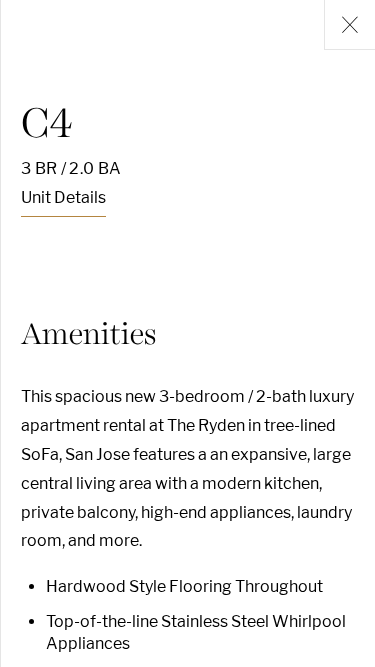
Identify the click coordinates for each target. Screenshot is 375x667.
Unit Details (63, 197)
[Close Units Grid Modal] (349, 25)
